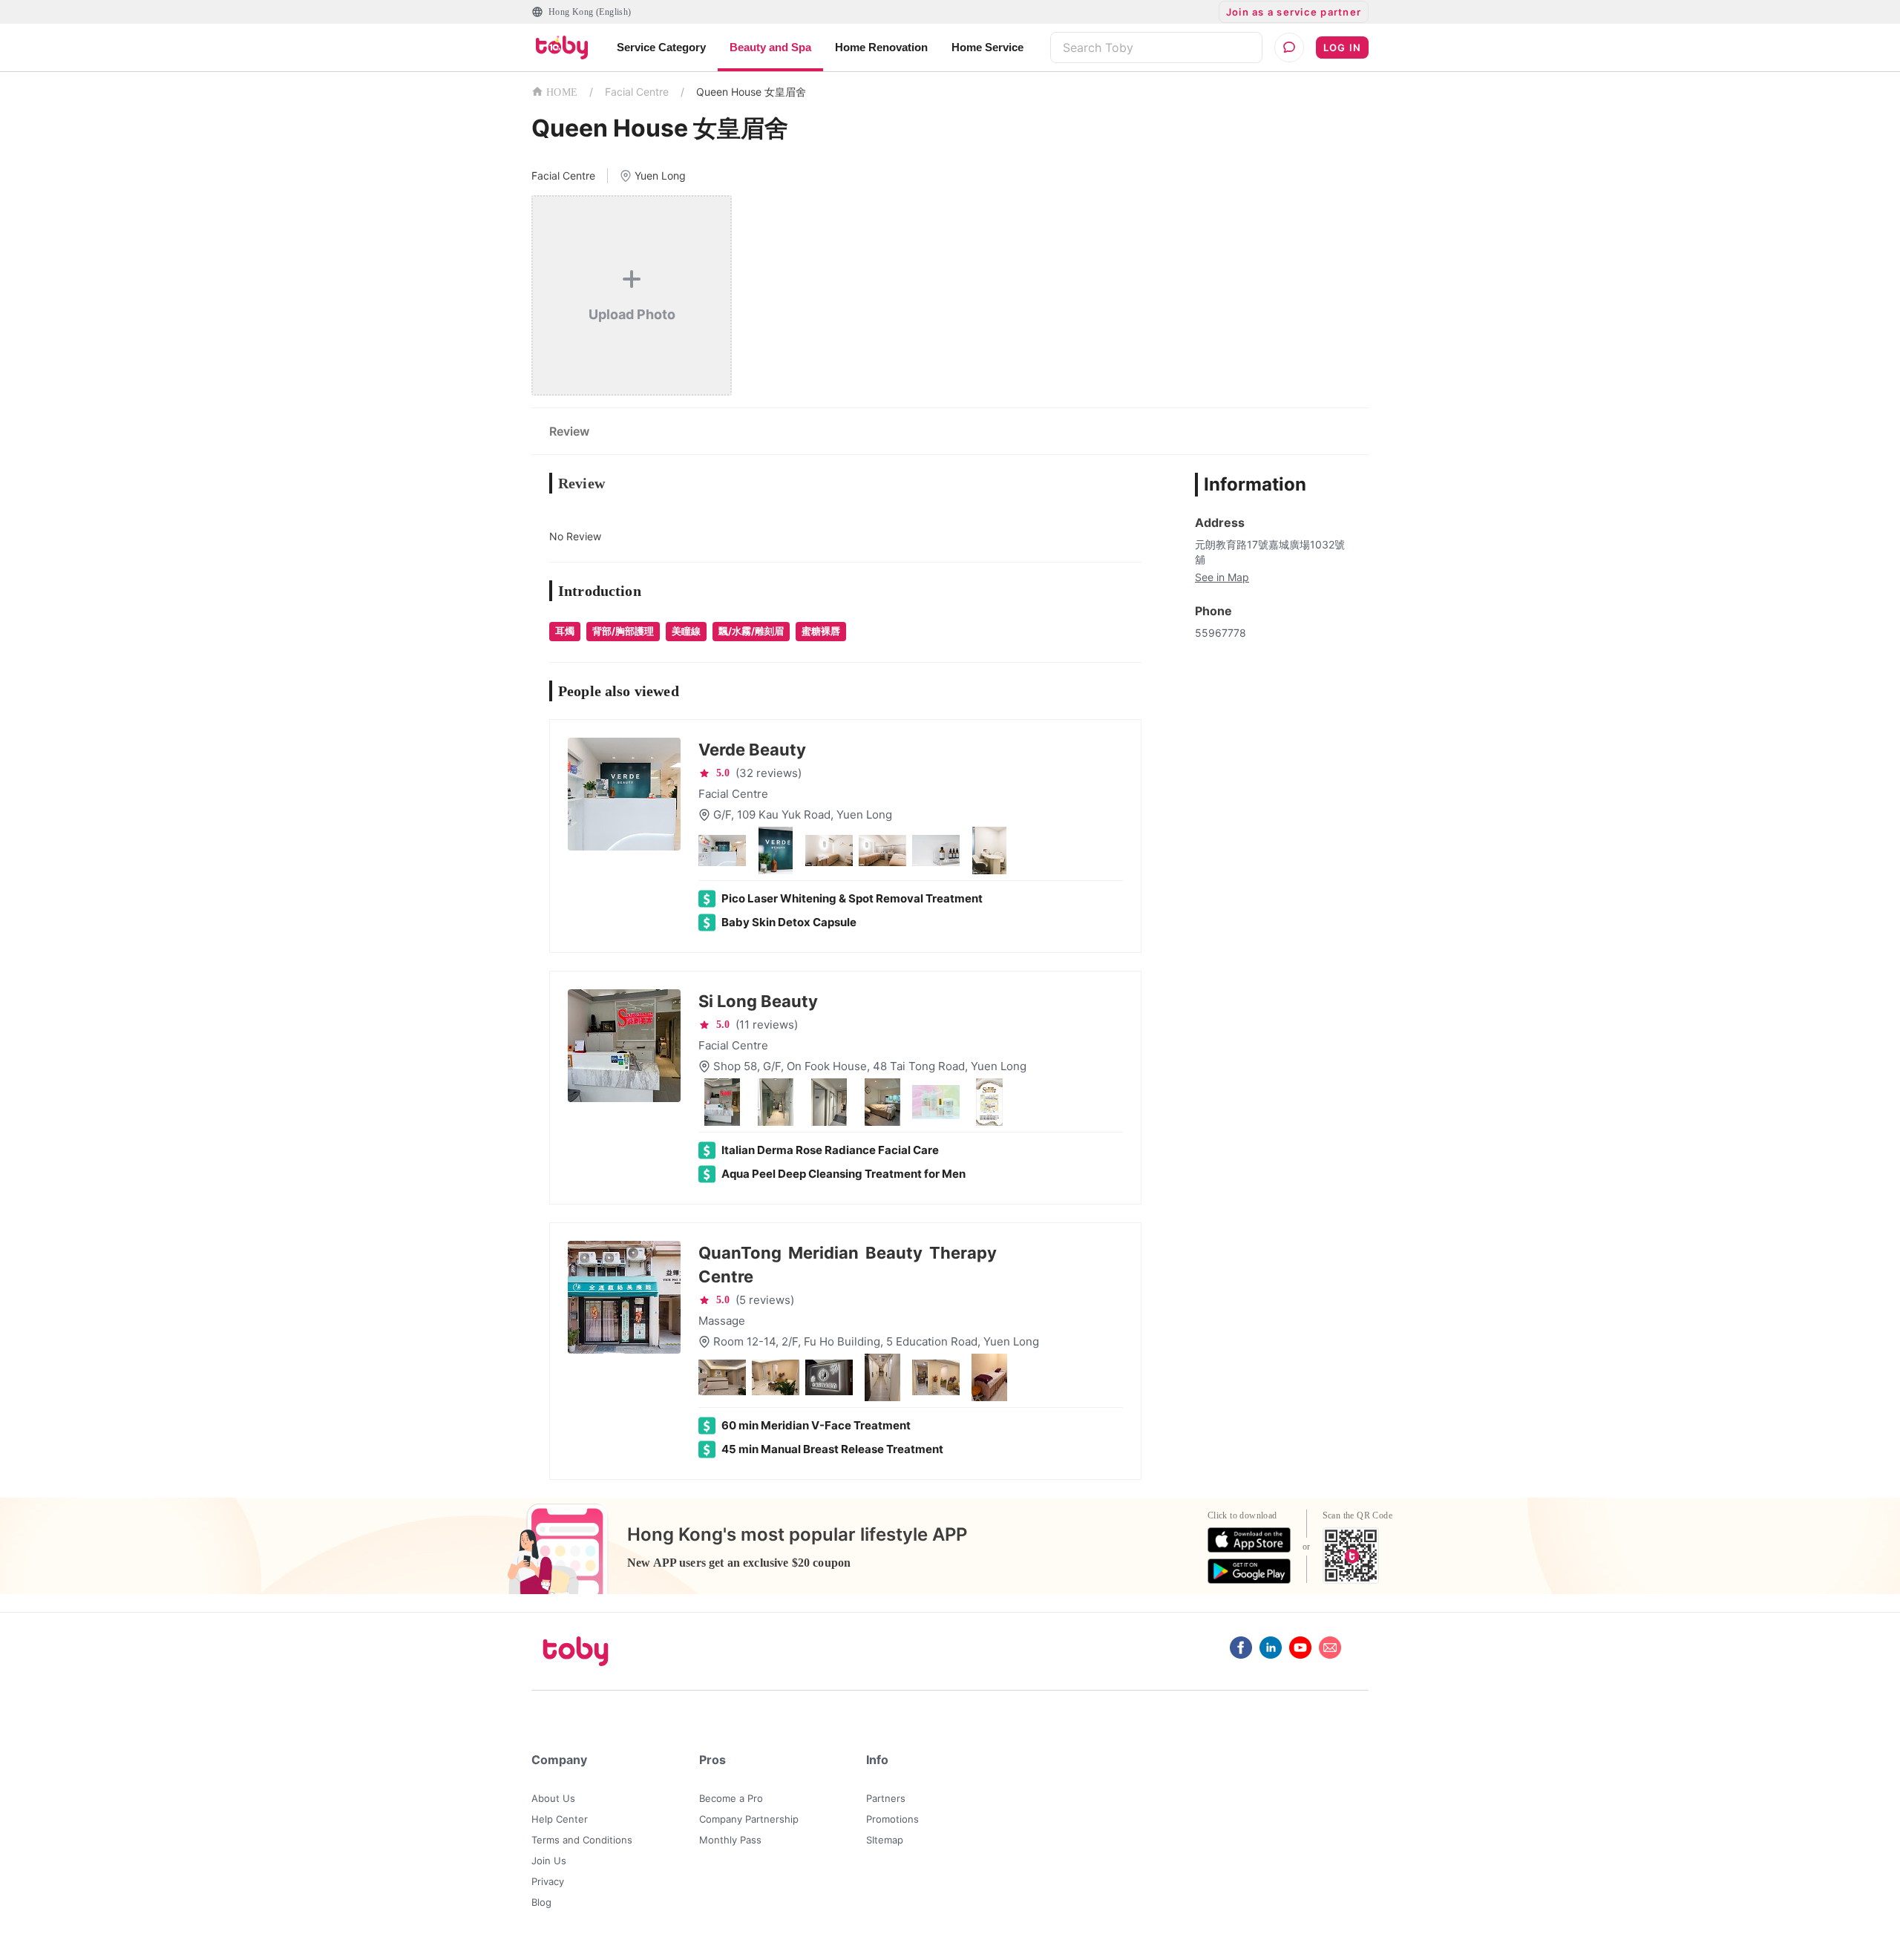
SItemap (885, 1840)
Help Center (560, 1819)
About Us (553, 1798)
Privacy (548, 1881)
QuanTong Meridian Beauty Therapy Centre (848, 1265)
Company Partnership (749, 1819)
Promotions (892, 1819)
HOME (562, 92)
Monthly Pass (730, 1840)
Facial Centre (637, 92)
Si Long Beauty (758, 1001)
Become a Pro (731, 1798)
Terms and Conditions (582, 1840)
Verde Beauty (752, 750)
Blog (541, 1902)
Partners (886, 1798)
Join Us (549, 1861)
